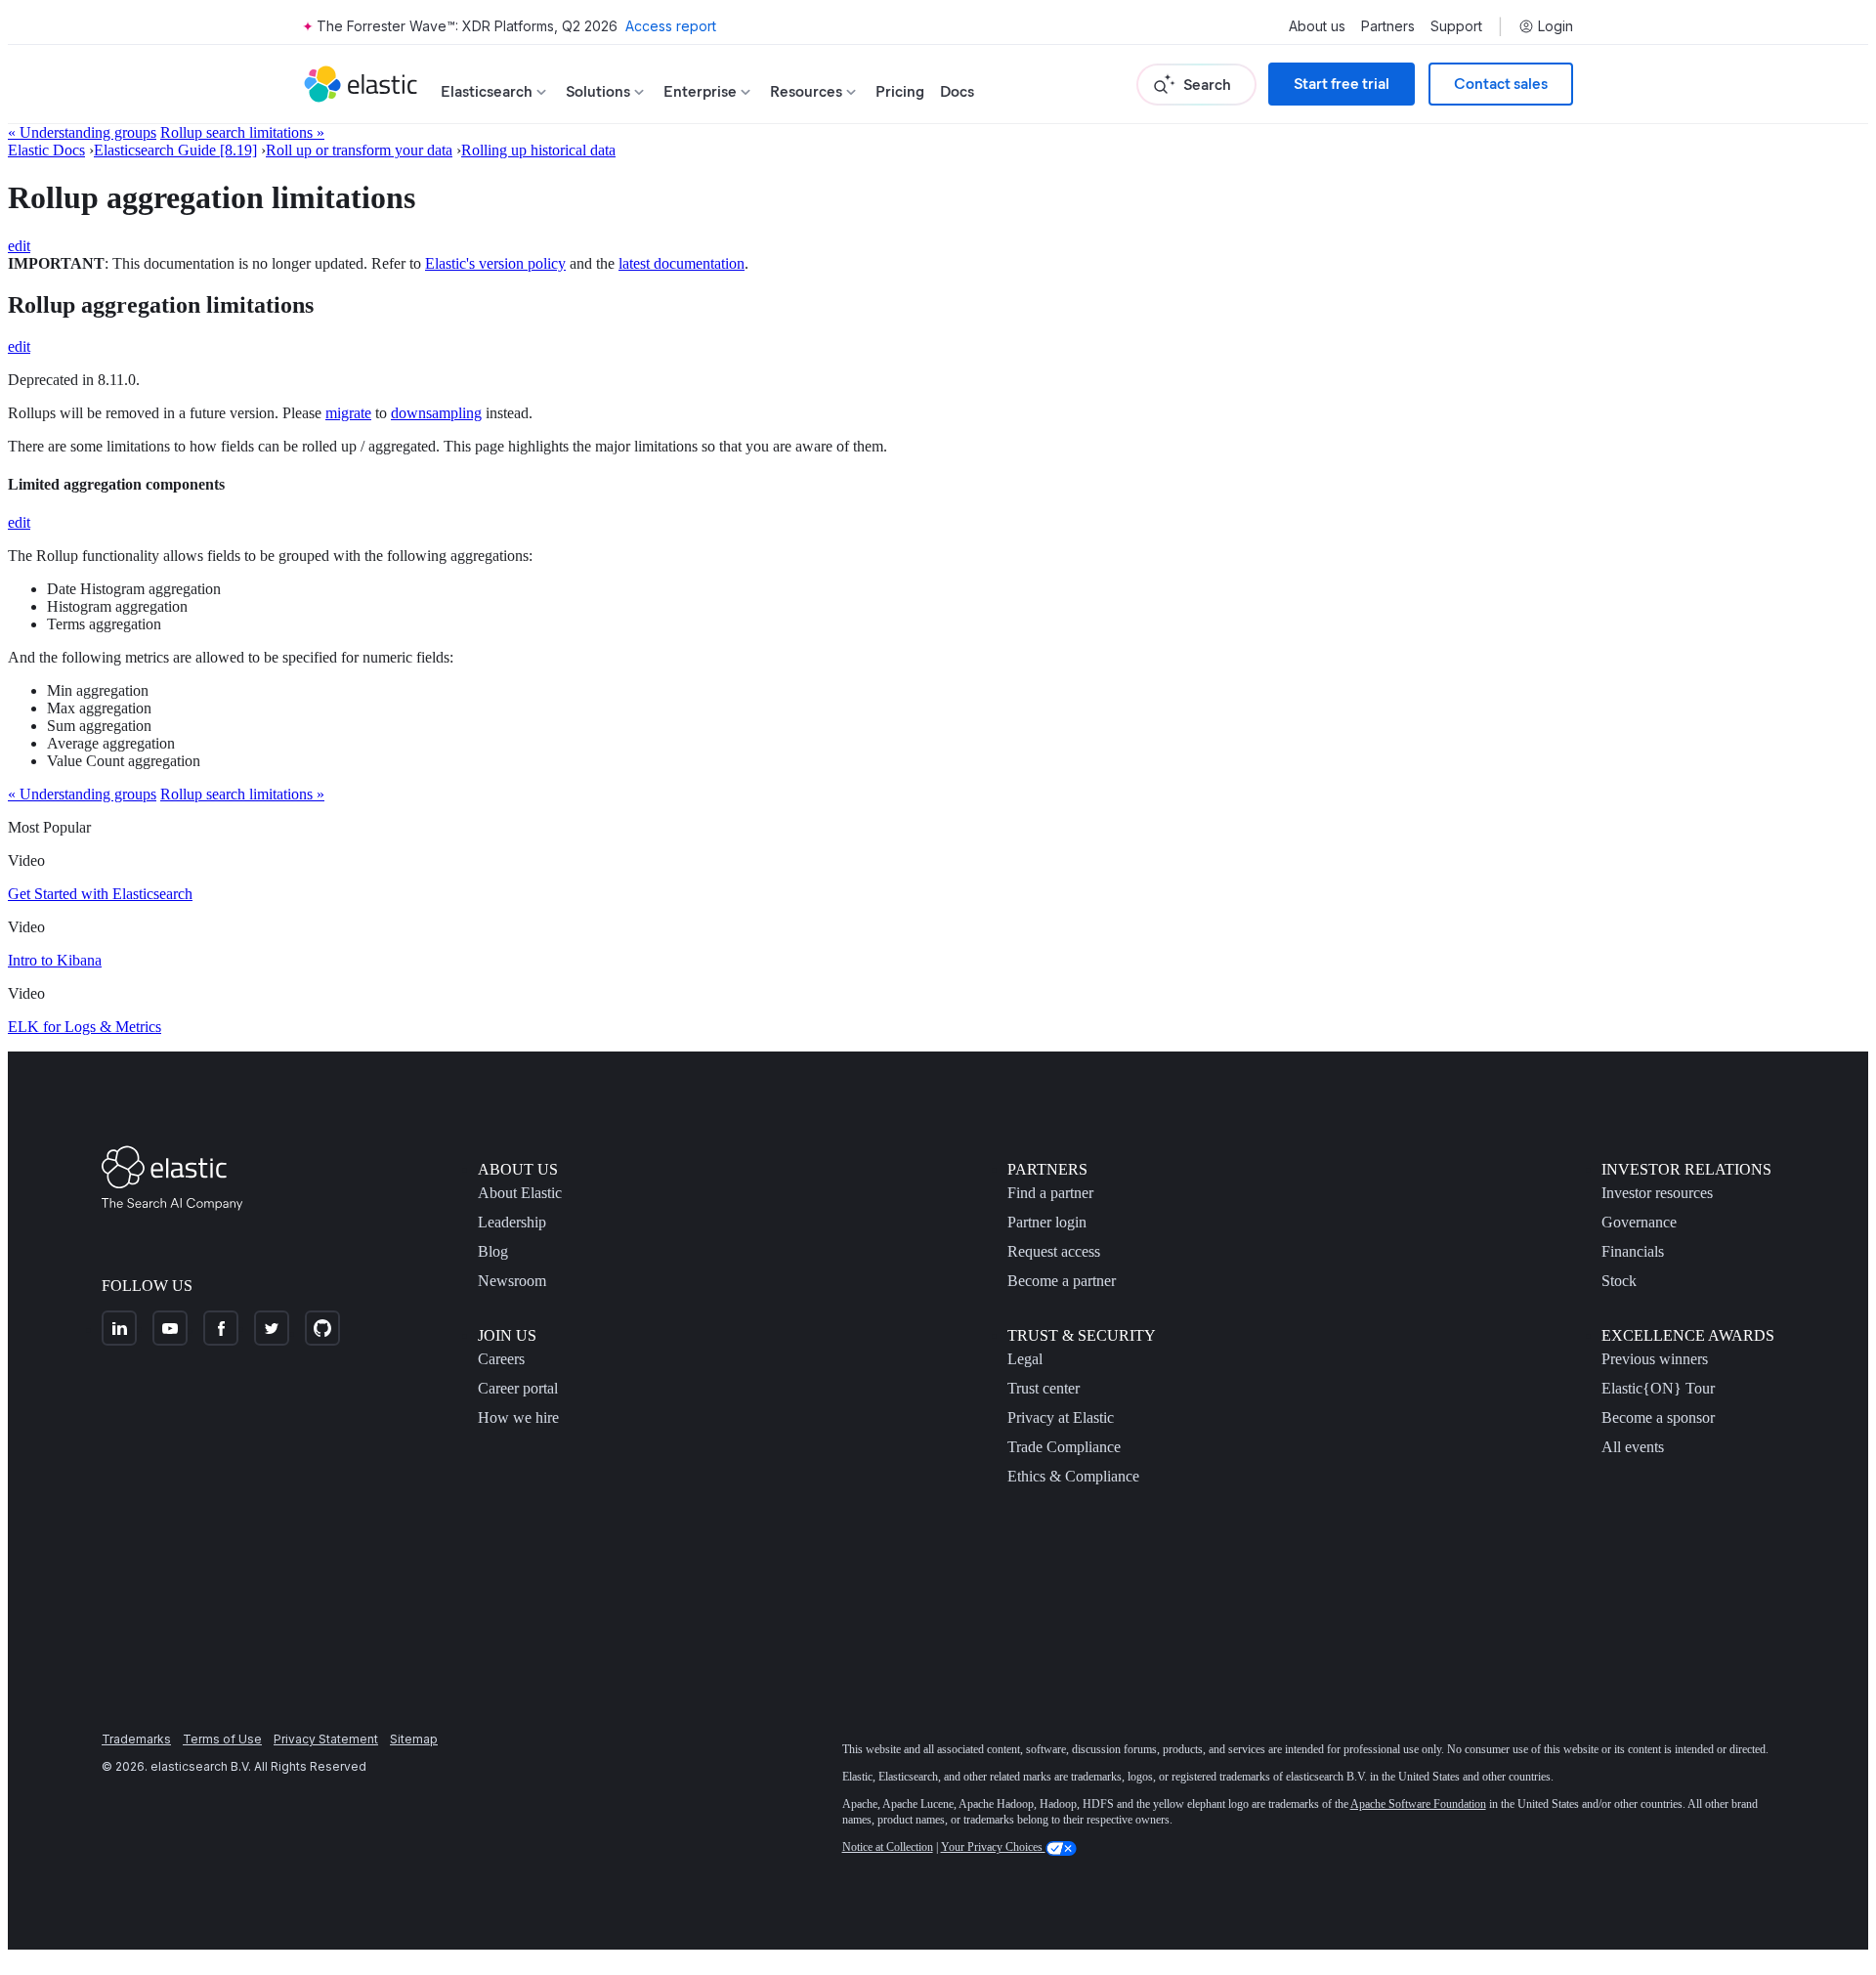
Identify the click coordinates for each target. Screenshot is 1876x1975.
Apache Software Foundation (1418, 1804)
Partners (1388, 26)
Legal (1025, 1359)
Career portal (518, 1388)
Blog (493, 1251)
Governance (1639, 1222)
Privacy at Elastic (1061, 1417)
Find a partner (1050, 1193)
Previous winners (1655, 1359)
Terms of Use (222, 1739)
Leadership (512, 1222)
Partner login (1047, 1222)
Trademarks (136, 1739)
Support (1456, 26)
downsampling (436, 413)
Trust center (1044, 1388)
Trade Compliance (1064, 1447)
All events (1633, 1447)
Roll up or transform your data (359, 150)
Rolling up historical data (538, 150)
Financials (1633, 1251)
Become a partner (1062, 1281)
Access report (671, 26)
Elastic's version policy (495, 263)
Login (1556, 26)
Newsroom (512, 1281)
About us (1317, 26)
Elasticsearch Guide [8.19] (175, 150)
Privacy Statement (326, 1739)
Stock (1619, 1281)
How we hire (518, 1417)
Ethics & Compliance (1073, 1476)
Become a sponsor (1658, 1417)
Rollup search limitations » (242, 132)
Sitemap (414, 1739)
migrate (348, 413)
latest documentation (682, 263)
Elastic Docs (46, 150)
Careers (501, 1359)
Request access (1054, 1251)
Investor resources (1657, 1193)
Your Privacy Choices (993, 1847)
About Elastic (520, 1193)
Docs (957, 91)
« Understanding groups (82, 132)
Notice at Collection (888, 1847)
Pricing (900, 91)
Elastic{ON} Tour (1658, 1388)
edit (19, 246)
